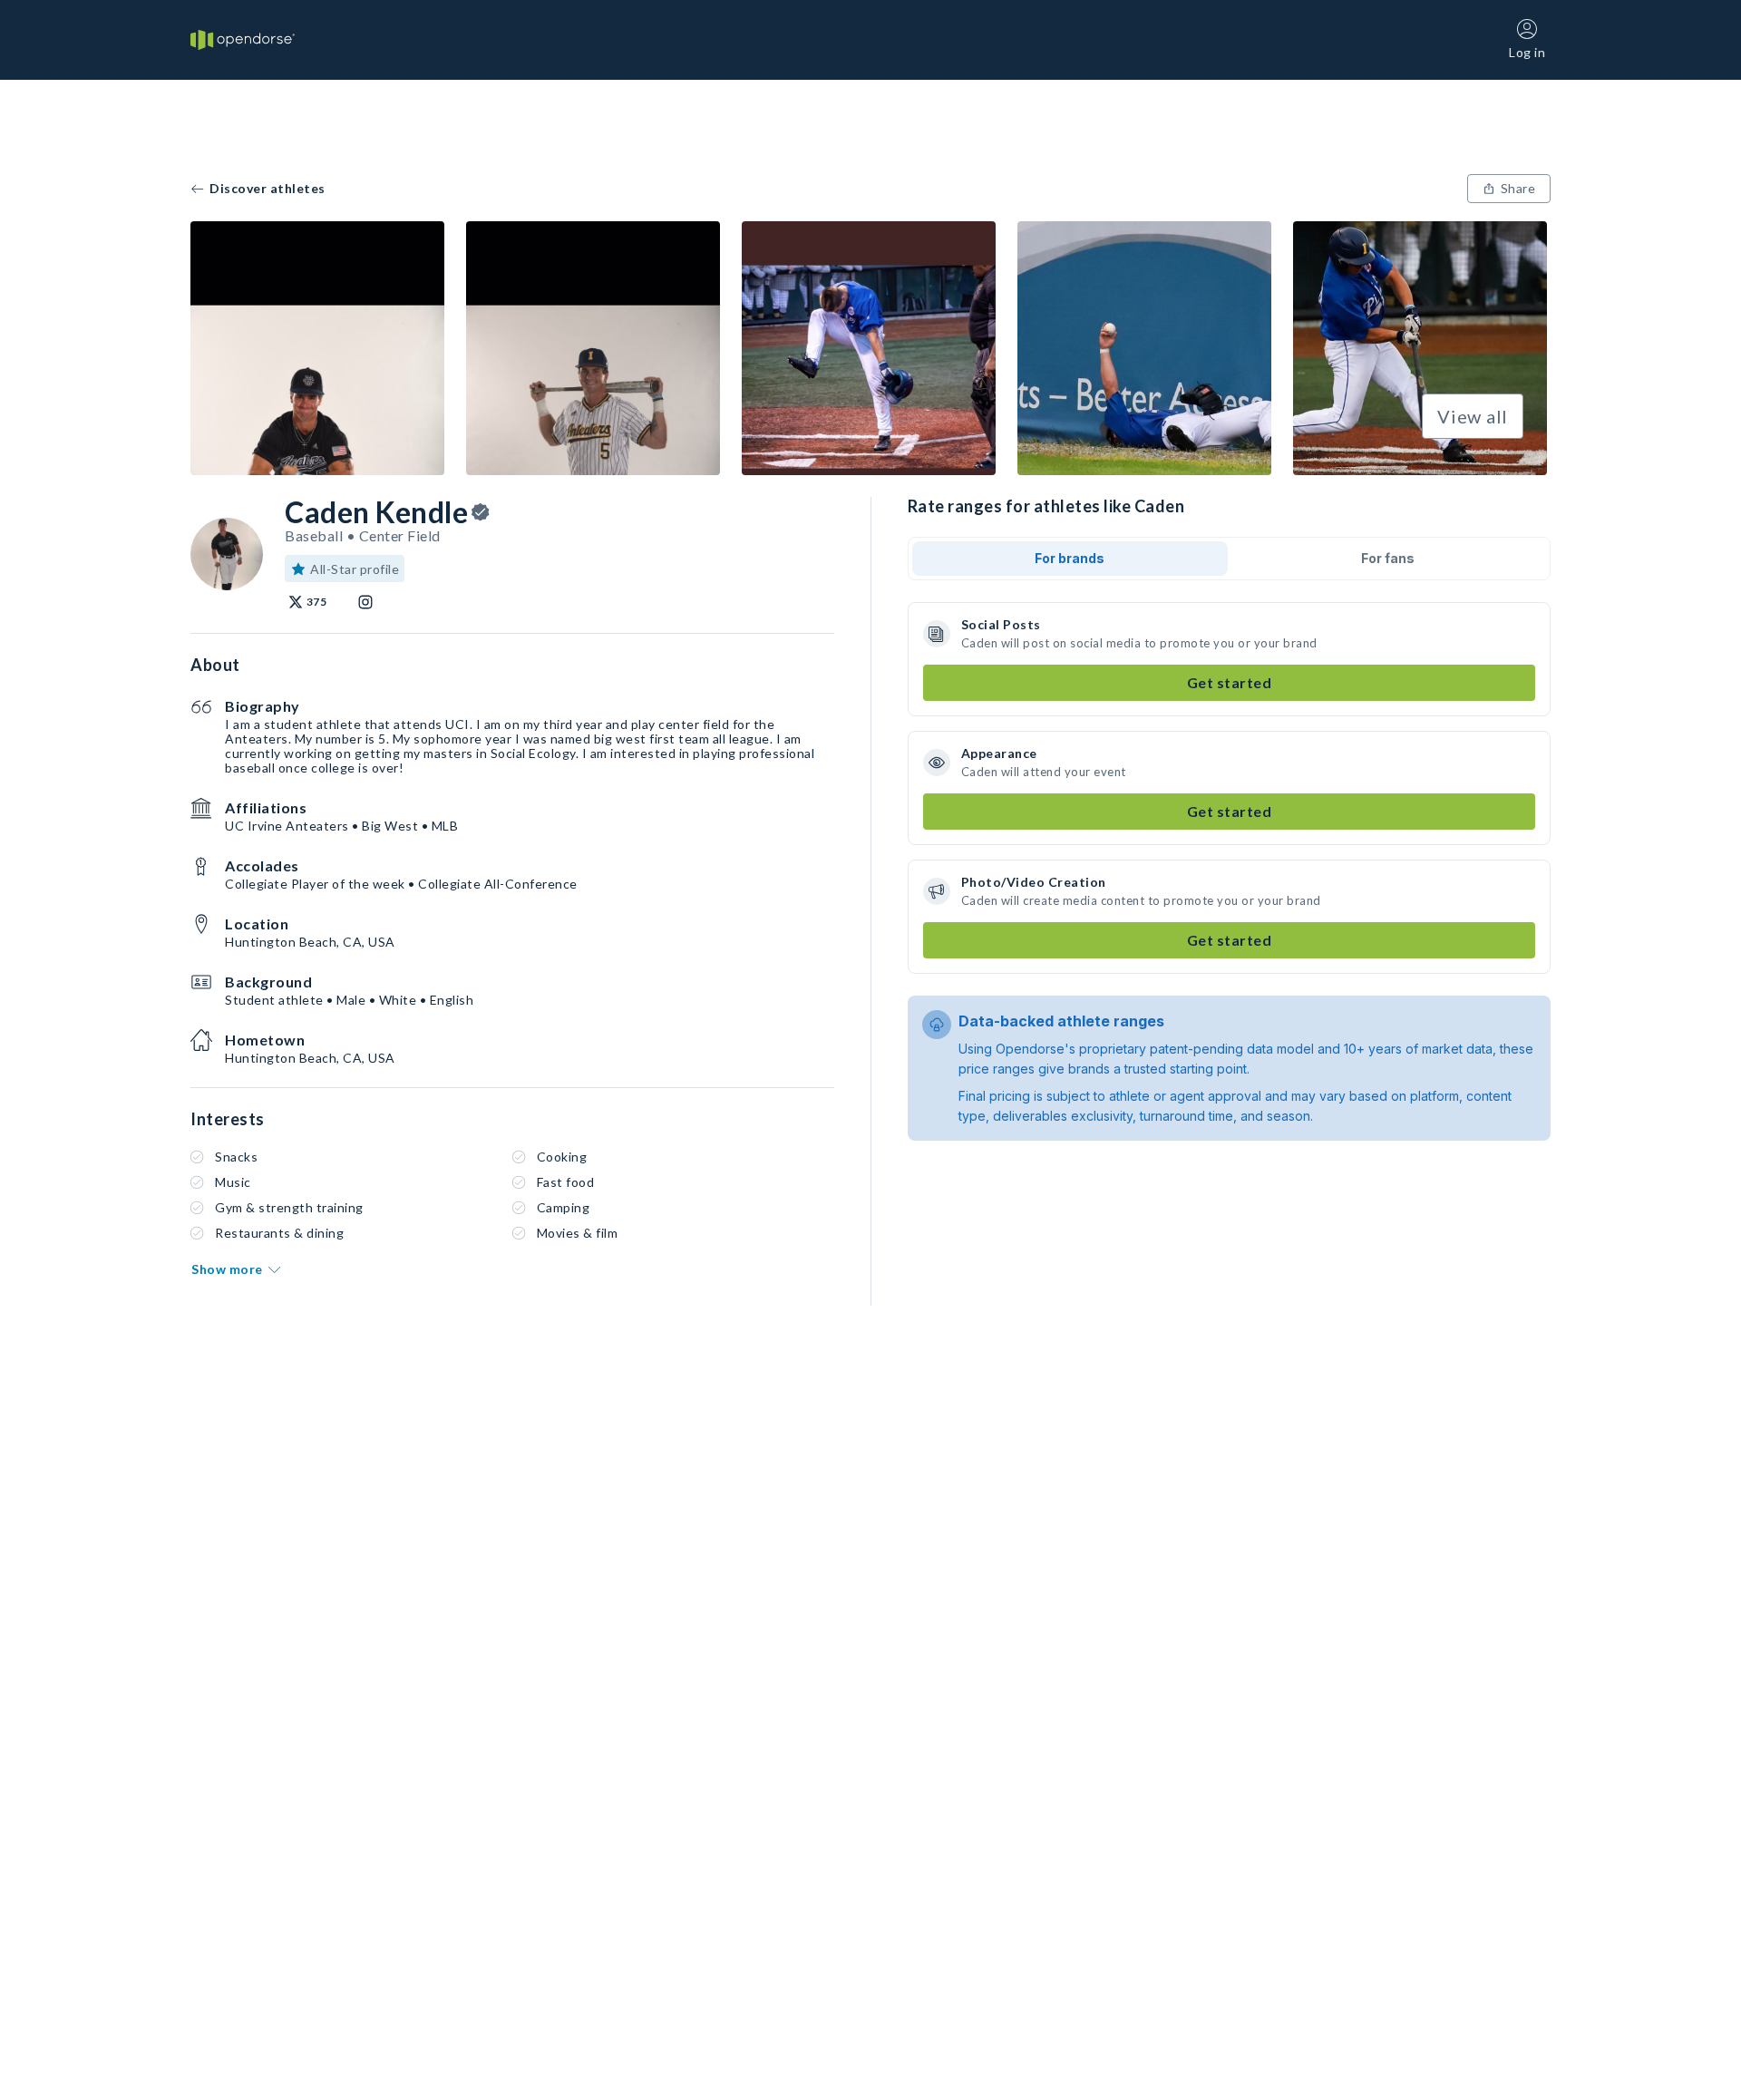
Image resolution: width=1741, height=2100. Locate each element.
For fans (1388, 558)
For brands (1070, 558)
